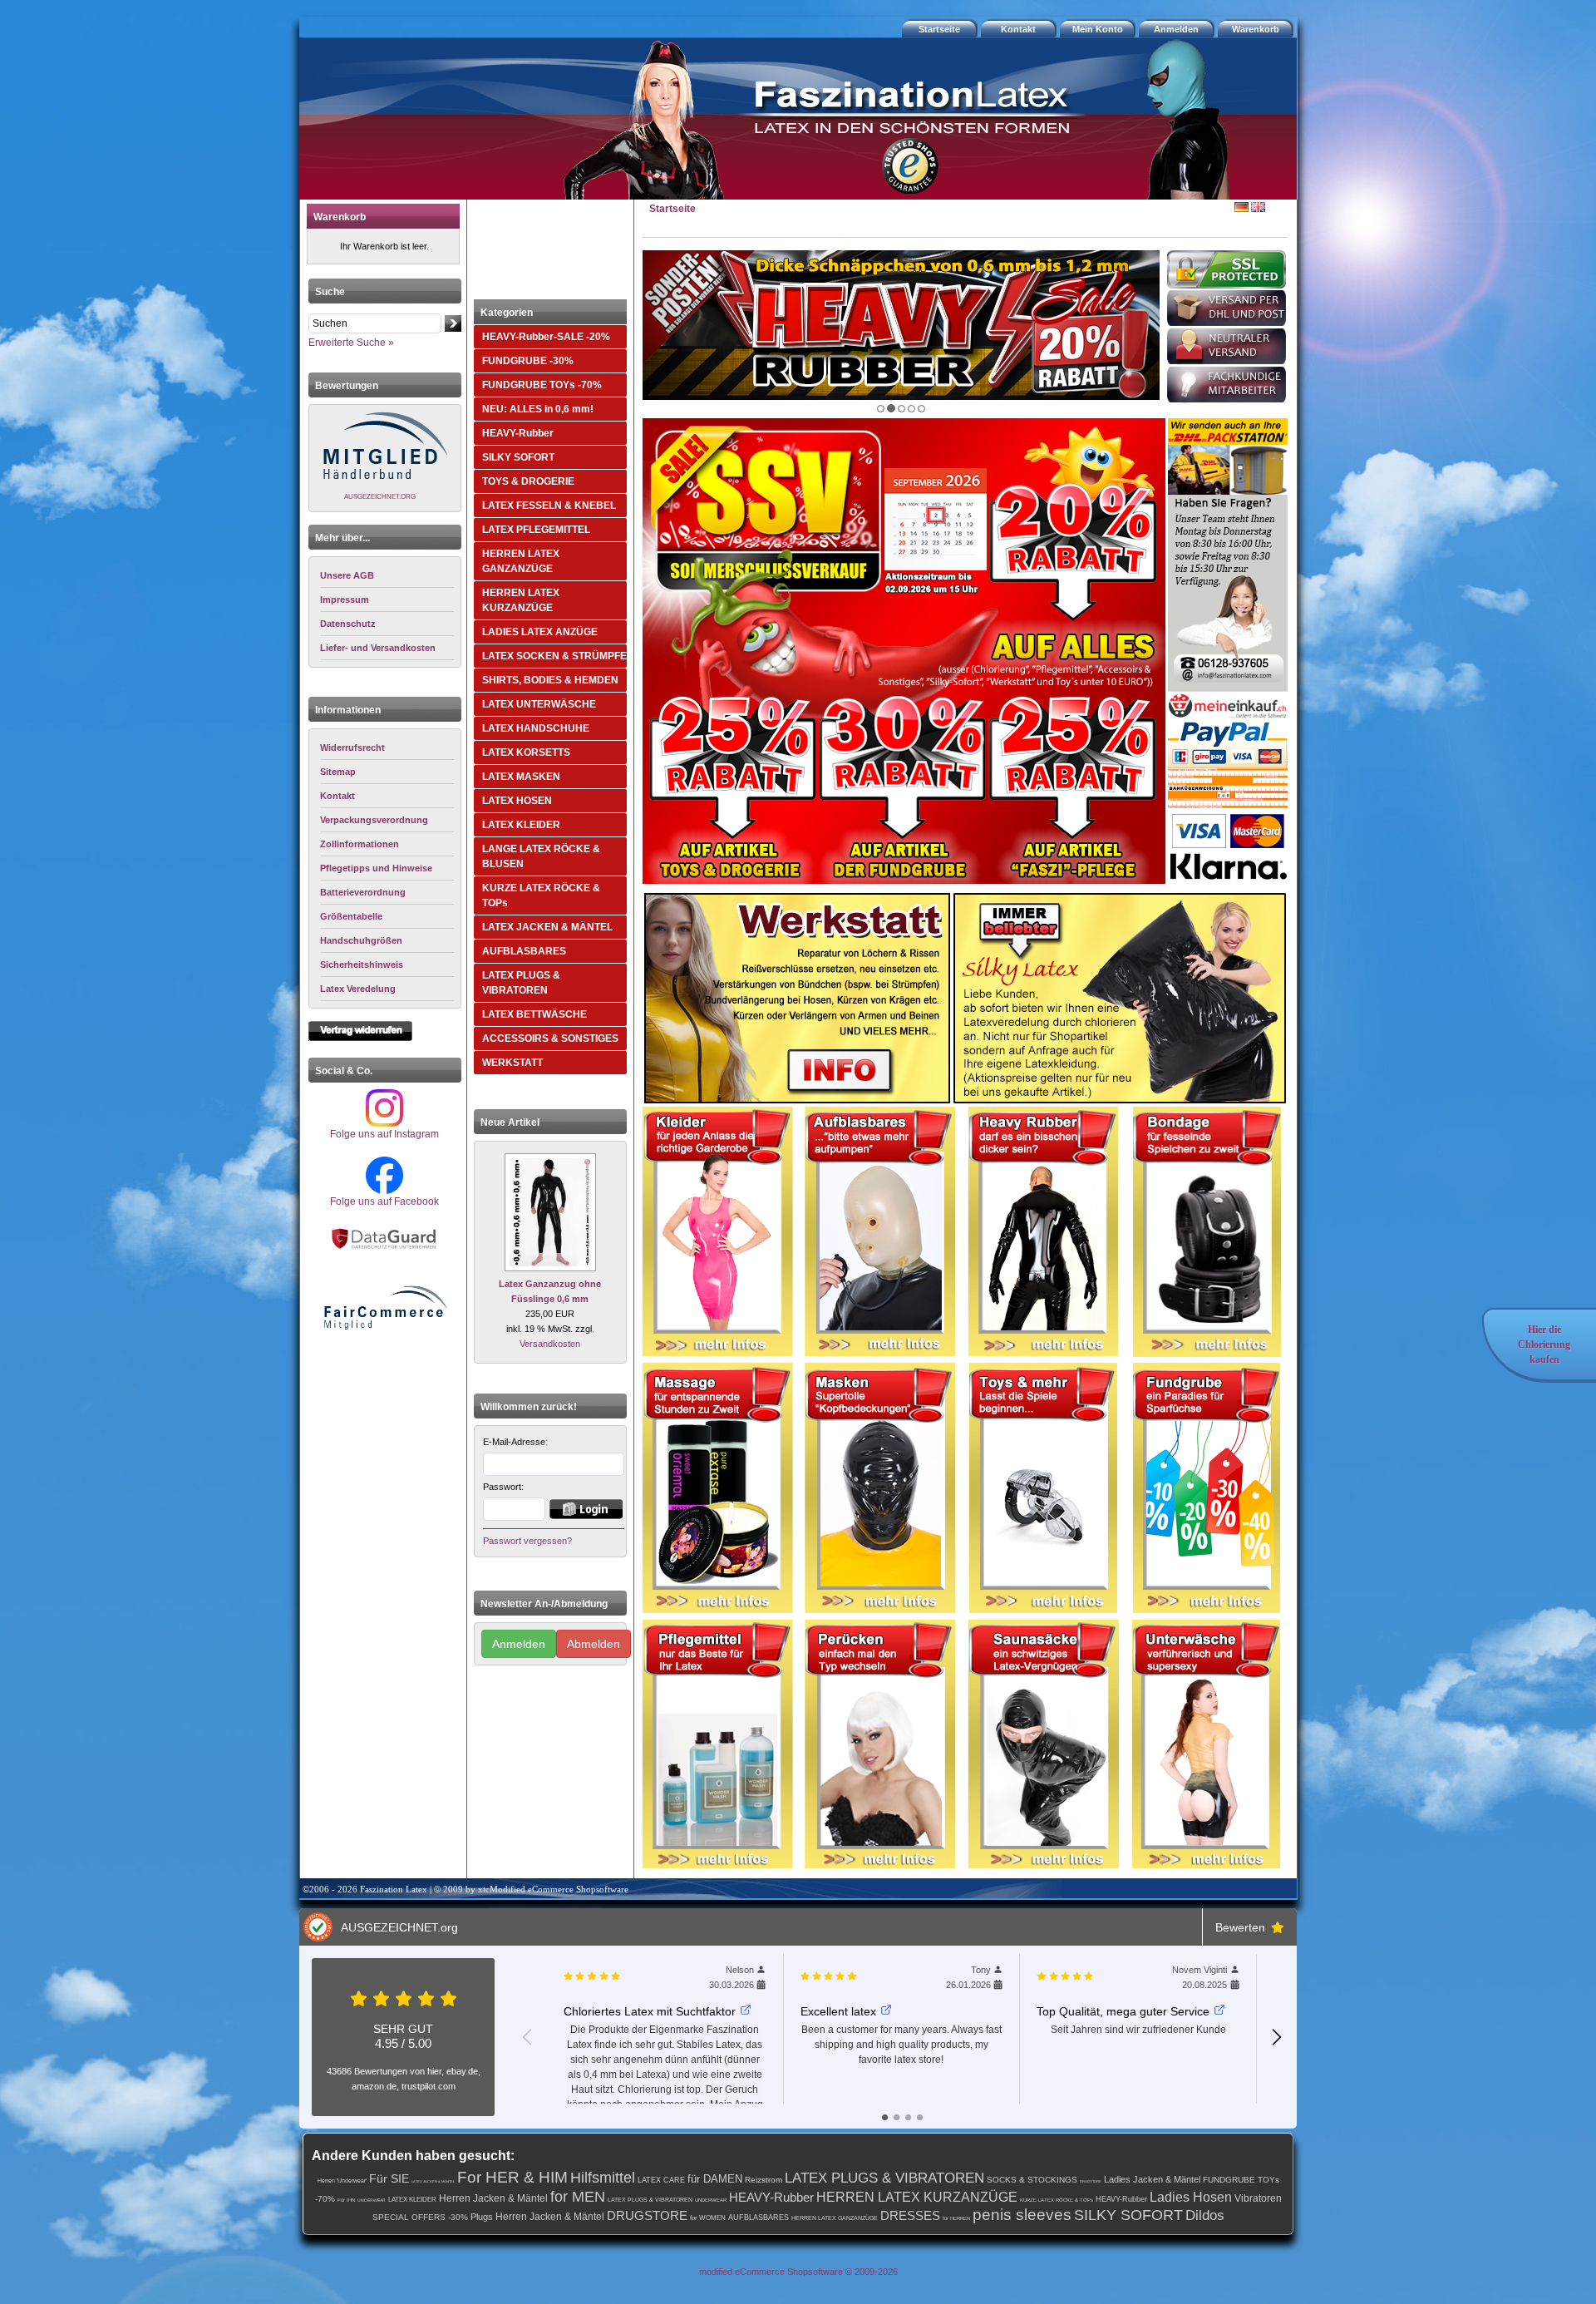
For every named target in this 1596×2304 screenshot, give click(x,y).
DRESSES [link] (910, 2215)
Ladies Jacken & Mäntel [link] (1152, 2179)
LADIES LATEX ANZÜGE (540, 632)
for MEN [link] (578, 2197)
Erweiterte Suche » (351, 343)
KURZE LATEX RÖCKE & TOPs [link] (1057, 2200)
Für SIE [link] (389, 2178)
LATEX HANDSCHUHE (536, 728)
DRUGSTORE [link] (1091, 2181)
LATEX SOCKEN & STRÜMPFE (554, 656)
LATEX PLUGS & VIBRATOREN (521, 983)
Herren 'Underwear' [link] (342, 2181)
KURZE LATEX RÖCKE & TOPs (541, 895)
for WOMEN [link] (708, 2218)
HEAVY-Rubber (518, 433)
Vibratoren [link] (1258, 2198)
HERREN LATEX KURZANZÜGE (521, 600)
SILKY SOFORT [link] (1128, 2215)
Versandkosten (550, 1344)
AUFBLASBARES (524, 951)
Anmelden (519, 1644)
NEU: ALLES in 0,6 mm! (538, 409)
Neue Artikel (510, 1122)
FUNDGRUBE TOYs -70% (542, 385)
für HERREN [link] (956, 2218)
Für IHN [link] (346, 2200)
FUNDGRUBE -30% (528, 361)
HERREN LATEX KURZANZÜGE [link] (917, 2197)
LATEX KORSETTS (526, 752)
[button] (1258, 29)
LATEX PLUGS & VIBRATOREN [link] (884, 2178)
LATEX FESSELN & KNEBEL (549, 506)
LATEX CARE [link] (661, 2180)
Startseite (672, 209)
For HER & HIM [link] (512, 2177)
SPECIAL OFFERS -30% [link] (420, 2217)
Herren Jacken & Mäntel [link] (493, 2198)
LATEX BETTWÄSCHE (534, 1014)
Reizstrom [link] (764, 2180)
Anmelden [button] (1176, 29)
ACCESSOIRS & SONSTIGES (550, 1039)
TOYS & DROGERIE (528, 481)
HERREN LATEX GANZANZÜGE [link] (835, 2218)
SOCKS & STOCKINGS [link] (1032, 2180)
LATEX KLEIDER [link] (412, 2200)
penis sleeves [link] (1022, 2215)
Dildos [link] (1205, 2215)
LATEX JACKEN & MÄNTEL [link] (433, 2181)
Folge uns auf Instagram (384, 1134)
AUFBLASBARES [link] (759, 2218)
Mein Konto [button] (1098, 29)
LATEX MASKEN (521, 777)
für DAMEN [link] (715, 2179)
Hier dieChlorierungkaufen (1544, 1344)
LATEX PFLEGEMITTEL (536, 530)
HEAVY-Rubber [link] (771, 2197)
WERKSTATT (512, 1063)
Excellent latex (838, 2011)
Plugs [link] (482, 2217)
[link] (387, 748)
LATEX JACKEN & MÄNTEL (547, 927)
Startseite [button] (939, 29)
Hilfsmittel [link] (603, 2178)
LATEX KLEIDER (521, 825)
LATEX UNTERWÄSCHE (539, 704)
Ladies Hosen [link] (1191, 2197)
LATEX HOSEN (517, 801)
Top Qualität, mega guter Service (1123, 2011)
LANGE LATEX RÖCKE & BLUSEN (541, 856)
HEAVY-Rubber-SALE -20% (546, 337)
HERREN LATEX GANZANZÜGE (521, 561)
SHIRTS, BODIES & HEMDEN (550, 680)
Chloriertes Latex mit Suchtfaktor (650, 2011)
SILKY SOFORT (518, 457)
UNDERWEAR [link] (372, 2200)
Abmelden (594, 1644)
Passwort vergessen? (527, 1541)
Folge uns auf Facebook (384, 1201)
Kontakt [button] (1018, 29)
